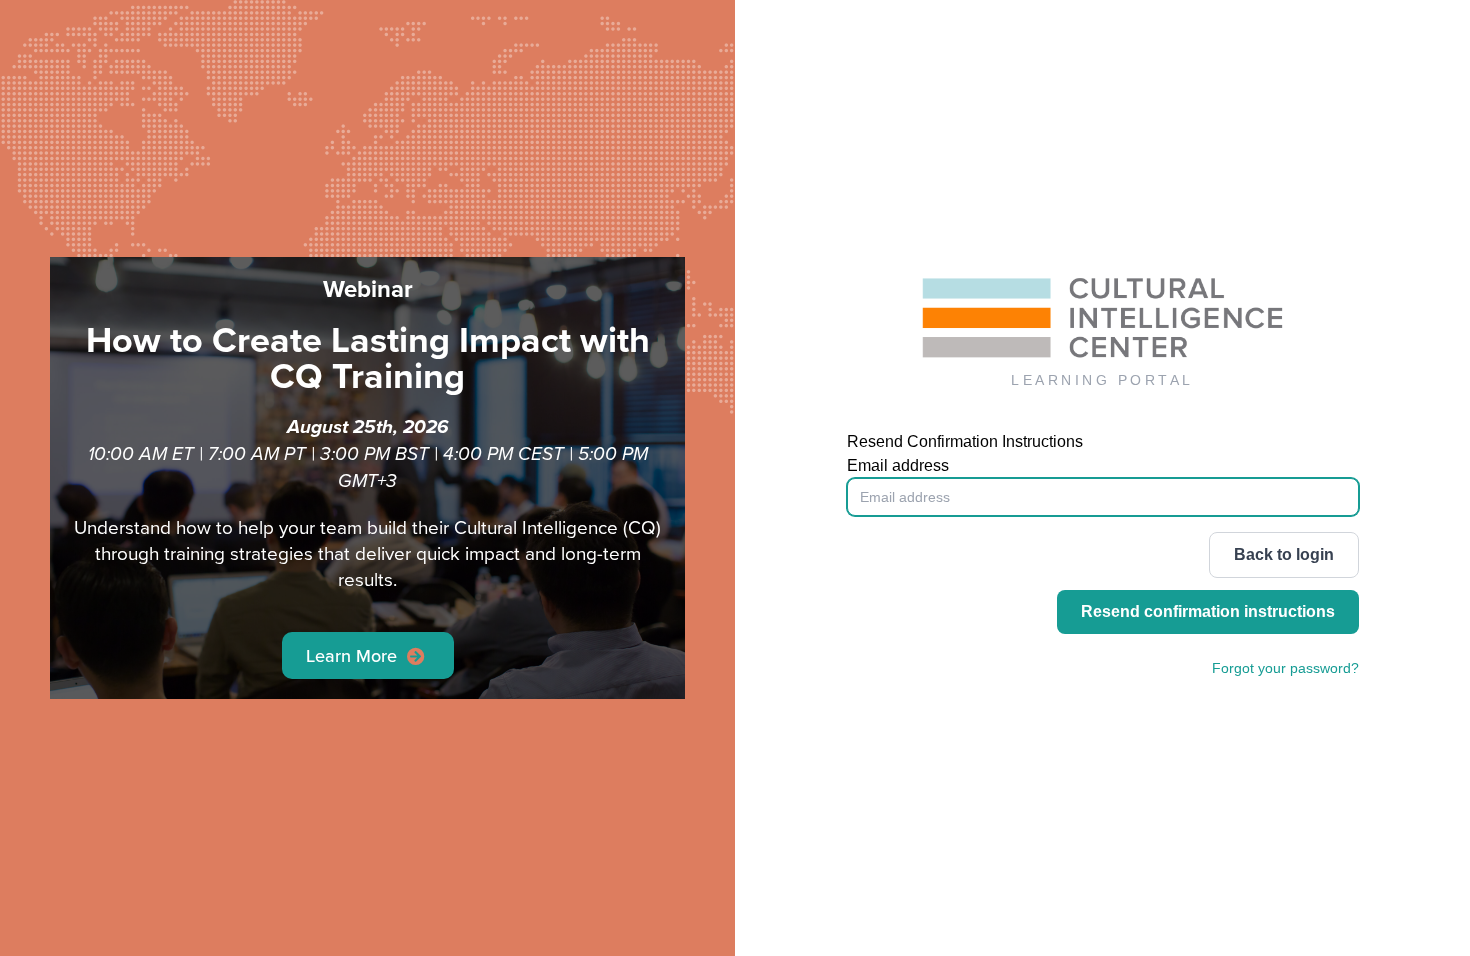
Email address (898, 465)
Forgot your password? (1285, 668)
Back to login (1284, 554)
